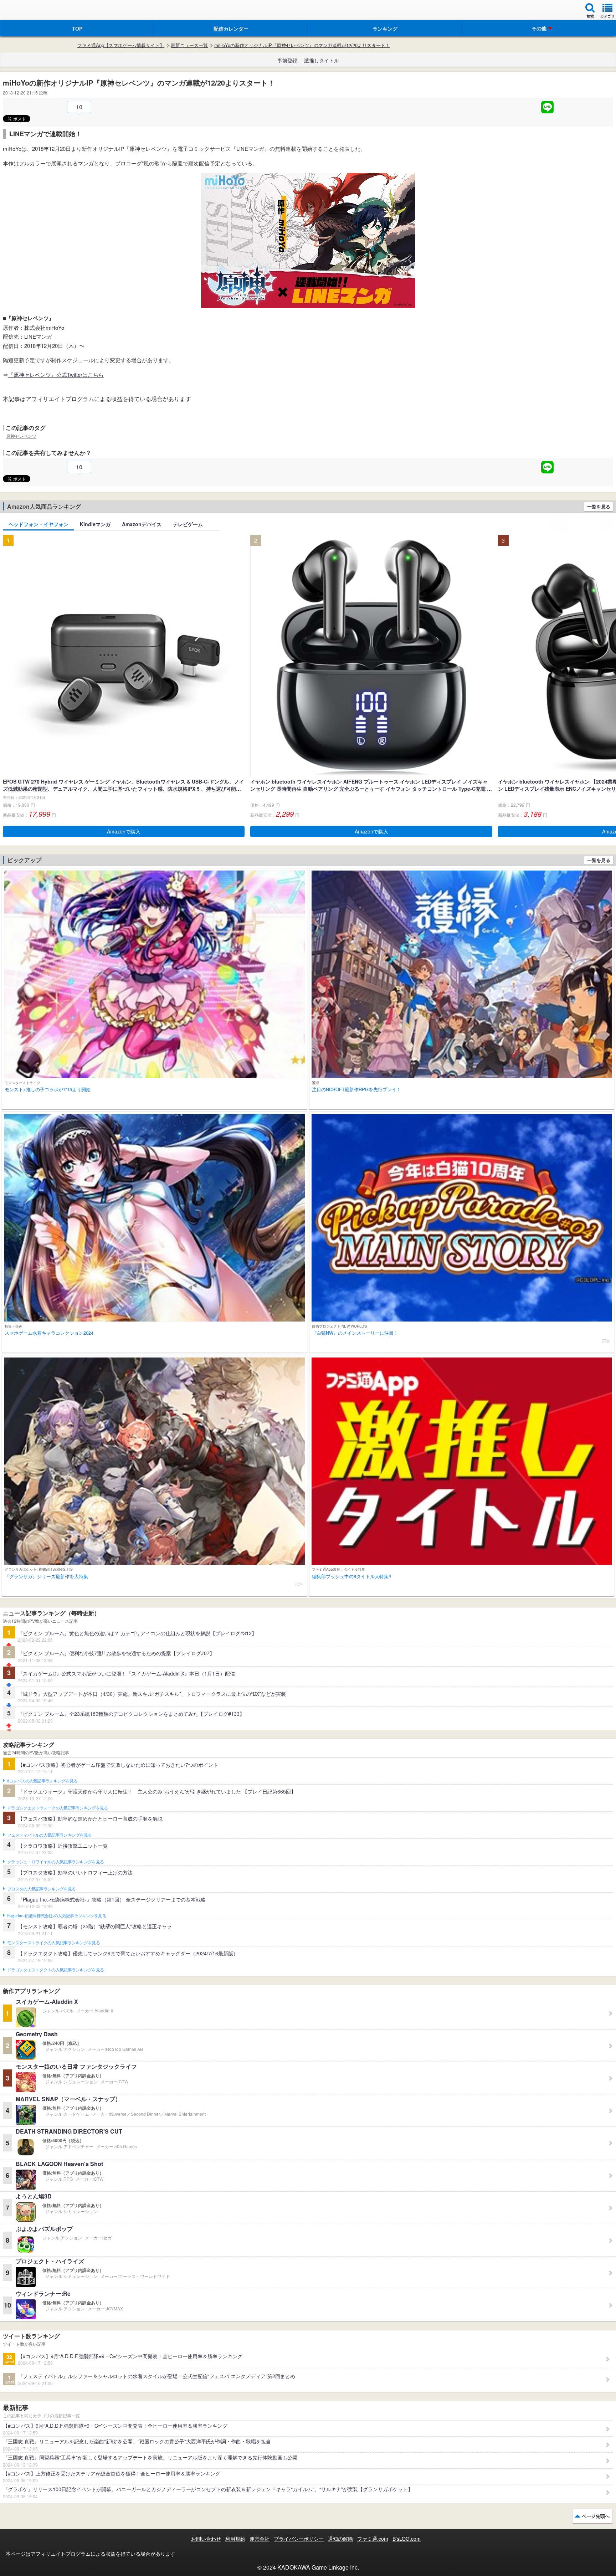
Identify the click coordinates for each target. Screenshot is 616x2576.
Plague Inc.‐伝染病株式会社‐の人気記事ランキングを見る (57, 1916)
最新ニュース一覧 (189, 45)
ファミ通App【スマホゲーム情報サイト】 (121, 45)
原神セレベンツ (21, 436)
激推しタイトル (322, 60)
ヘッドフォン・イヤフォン (38, 524)
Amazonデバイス (142, 524)
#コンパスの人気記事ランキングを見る (42, 1781)
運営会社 (260, 2539)
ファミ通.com (373, 2539)
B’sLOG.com (407, 2539)
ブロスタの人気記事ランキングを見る (41, 1889)
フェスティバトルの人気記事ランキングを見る (49, 1835)
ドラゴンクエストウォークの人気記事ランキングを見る (58, 1808)
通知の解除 (340, 2539)
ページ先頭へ (596, 2516)
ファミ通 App (27, 11)
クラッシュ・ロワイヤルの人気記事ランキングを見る (55, 1862)
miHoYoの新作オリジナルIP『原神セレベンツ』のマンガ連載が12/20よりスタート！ (302, 45)
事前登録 (287, 60)
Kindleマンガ (95, 524)
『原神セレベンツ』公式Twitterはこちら (56, 374)
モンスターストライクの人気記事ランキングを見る (53, 1943)
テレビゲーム (188, 524)
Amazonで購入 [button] (124, 831)
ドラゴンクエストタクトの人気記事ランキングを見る (55, 1970)
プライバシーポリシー (299, 2539)
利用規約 (235, 2539)
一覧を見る (599, 506)
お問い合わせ (206, 2539)
